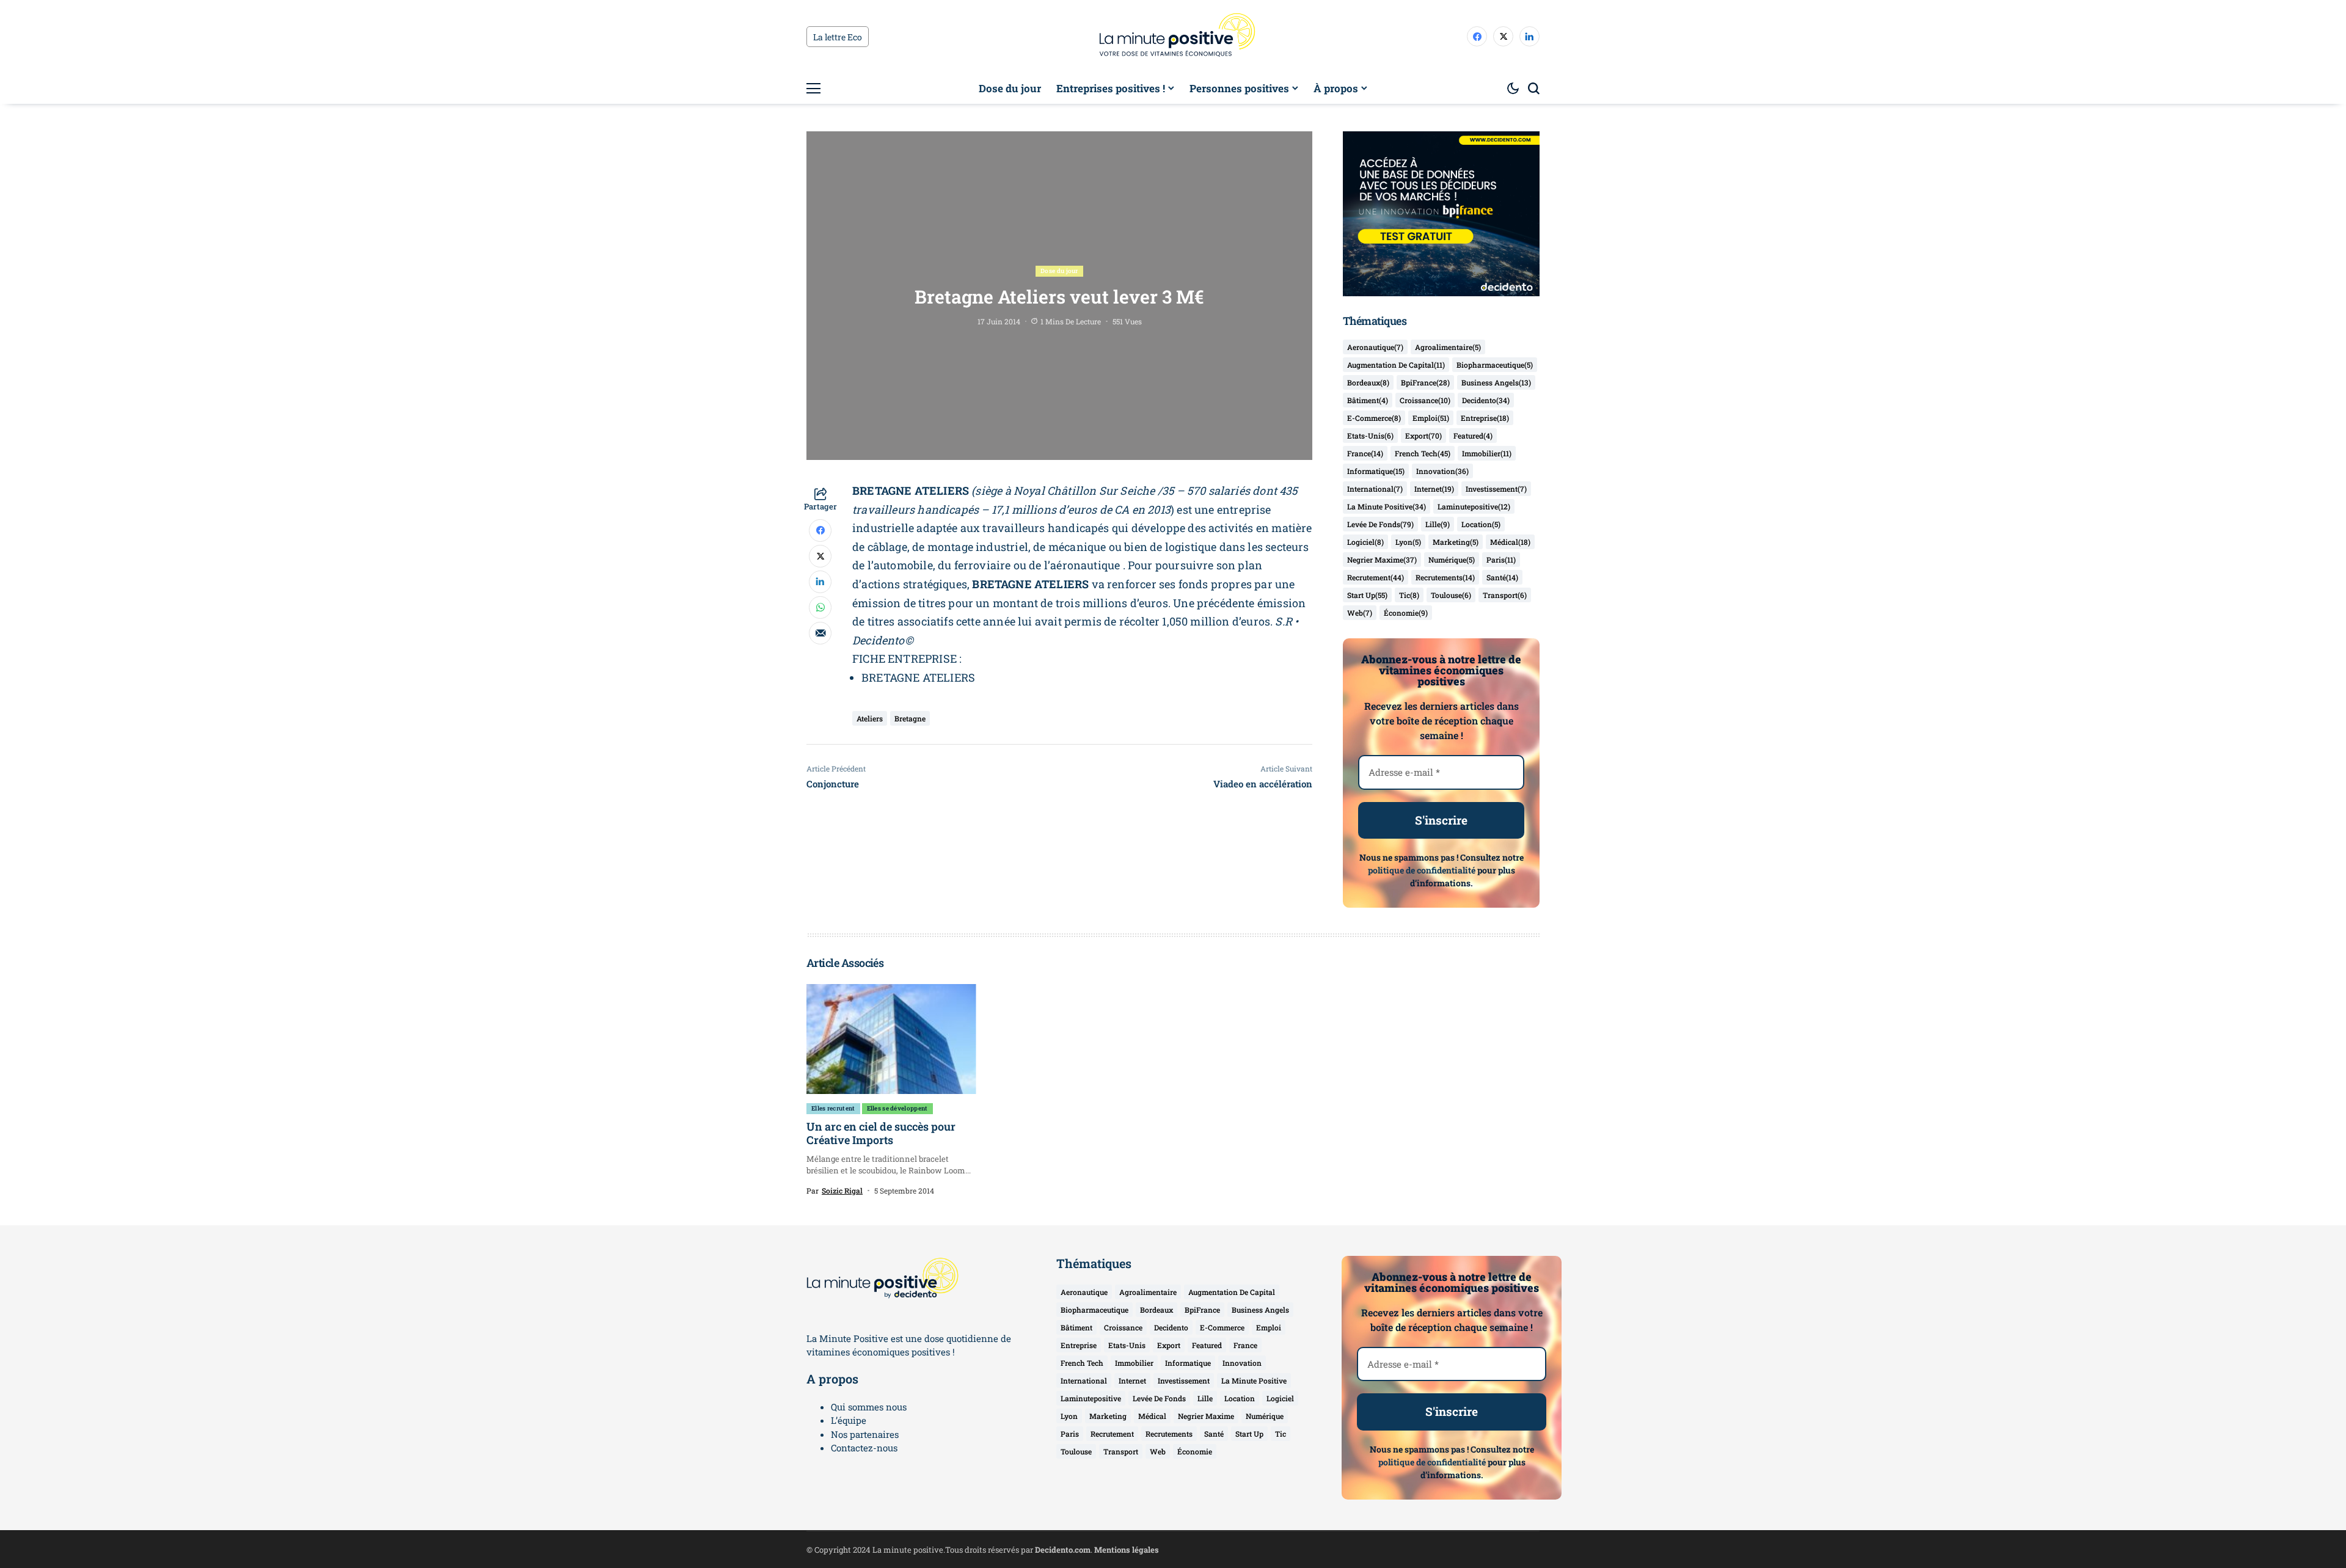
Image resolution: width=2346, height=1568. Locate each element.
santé (1502, 577)
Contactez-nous (864, 1448)
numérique (1452, 560)
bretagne (910, 718)
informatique (1376, 471)
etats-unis (1370, 436)
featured (1473, 436)
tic (1409, 595)
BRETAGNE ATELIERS (918, 677)
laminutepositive (1474, 506)
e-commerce (1374, 418)
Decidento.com (1063, 1550)
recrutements (1445, 577)
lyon (1408, 542)
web (1360, 613)
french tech (1423, 453)
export (1423, 436)
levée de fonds (1380, 524)
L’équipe (849, 1420)
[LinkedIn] (1529, 36)
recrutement (1376, 577)
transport (1505, 595)
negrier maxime (1382, 560)
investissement (1496, 489)
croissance (1425, 400)
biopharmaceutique (1495, 365)
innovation (1442, 471)
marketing (1456, 542)
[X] (1503, 36)
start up (1367, 595)
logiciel (1365, 542)
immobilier (1487, 453)
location (1481, 524)
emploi (1431, 418)
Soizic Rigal (842, 1191)
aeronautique (1375, 347)
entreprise (1485, 418)
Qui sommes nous (869, 1407)
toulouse (1451, 595)
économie (1406, 613)
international (1375, 489)
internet (1434, 489)
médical (1510, 542)
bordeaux (1368, 382)
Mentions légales (1127, 1550)
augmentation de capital (1396, 365)
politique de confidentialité (1422, 870)
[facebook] (1477, 36)
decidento (1486, 400)
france (1365, 453)
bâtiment (1368, 400)
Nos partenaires (865, 1434)
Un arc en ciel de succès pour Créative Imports (881, 1133)
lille (1438, 524)
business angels (1496, 382)
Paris (1501, 560)
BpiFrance (1425, 382)
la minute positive (1387, 506)
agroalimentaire (1448, 347)
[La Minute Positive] (1173, 37)
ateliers (870, 718)
